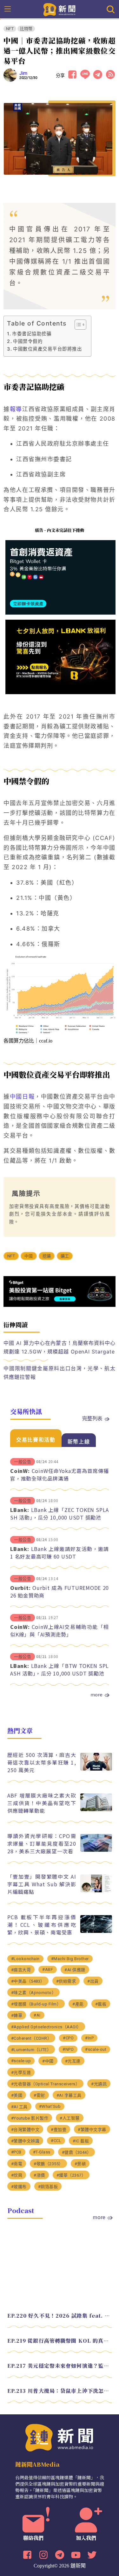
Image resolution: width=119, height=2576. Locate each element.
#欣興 (17, 2175)
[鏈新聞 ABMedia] (60, 9)
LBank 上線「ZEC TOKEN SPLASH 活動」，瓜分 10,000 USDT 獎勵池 (60, 1514)
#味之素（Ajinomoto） (34, 1993)
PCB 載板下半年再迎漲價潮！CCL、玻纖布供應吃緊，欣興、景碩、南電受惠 (42, 1925)
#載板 (101, 2004)
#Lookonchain (25, 1959)
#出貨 (93, 1981)
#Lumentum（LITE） (31, 2050)
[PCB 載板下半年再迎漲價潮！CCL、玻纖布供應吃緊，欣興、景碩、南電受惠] (96, 1931)
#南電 (17, 2164)
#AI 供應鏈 (75, 1970)
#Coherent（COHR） (31, 2038)
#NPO (68, 2049)
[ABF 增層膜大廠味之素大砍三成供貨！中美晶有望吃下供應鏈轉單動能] (96, 1809)
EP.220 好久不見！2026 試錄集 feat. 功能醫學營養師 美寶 (60, 2316)
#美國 (17, 2095)
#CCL (56, 2141)
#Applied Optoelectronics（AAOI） (46, 2027)
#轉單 (17, 2015)
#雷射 (39, 2095)
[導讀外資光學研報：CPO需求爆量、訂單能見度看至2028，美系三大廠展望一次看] (96, 1850)
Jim (23, 73)
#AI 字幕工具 (69, 2095)
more (96, 1695)
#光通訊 (99, 2084)
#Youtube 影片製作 (30, 2118)
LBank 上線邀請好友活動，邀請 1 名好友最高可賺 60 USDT (60, 1553)
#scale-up (21, 2061)
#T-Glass (42, 2152)
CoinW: (20, 1471)
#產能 (78, 2004)
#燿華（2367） (71, 2175)
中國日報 (22, 1097)
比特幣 (26, 29)
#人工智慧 (70, 2118)
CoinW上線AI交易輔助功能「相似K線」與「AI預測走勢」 (60, 1630)
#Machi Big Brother (70, 1959)
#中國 (48, 2061)
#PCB (16, 2152)
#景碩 (80, 2164)
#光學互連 (21, 2072)
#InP (89, 2038)
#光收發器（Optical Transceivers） (46, 2084)
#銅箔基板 (48, 2187)
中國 (29, 1256)
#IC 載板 (81, 2141)
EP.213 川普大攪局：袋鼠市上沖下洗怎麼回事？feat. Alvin (60, 2391)
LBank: (20, 1510)
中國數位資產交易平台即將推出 (47, 349)
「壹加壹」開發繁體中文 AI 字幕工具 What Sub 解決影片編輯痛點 (42, 1884)
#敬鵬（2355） (48, 2164)
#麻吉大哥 (21, 1970)
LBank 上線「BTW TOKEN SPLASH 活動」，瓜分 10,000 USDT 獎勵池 (60, 1669)
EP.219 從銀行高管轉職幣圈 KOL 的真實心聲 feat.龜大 (60, 2341)
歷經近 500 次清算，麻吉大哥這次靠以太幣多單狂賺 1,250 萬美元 (42, 1762)
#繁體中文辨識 (25, 2141)
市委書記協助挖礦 (32, 334)
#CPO (68, 2038)
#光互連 (73, 2061)
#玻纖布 (19, 2187)
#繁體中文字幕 (92, 2130)
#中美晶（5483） (28, 1981)
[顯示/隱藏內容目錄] (77, 325)
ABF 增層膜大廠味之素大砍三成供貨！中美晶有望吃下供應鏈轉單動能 (42, 1803)
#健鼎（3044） (77, 2152)
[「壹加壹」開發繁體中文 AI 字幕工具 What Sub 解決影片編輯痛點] (96, 1891)
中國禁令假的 (28, 341)
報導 (16, 409)
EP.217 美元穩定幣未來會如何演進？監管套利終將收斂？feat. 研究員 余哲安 (60, 2366)
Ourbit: (20, 1588)
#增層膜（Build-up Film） (36, 2004)
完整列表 (92, 1418)
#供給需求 (66, 1981)
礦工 (65, 1256)
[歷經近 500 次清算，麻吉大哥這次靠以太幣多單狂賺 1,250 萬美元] (96, 1769)
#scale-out (96, 2049)
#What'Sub (50, 2106)
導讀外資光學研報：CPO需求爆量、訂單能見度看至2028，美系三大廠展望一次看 (42, 1843)
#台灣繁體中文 (25, 2130)
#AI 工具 (19, 2107)
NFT (10, 29)
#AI (37, 2015)
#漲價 (39, 2175)
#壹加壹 (59, 2130)
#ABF (48, 1969)
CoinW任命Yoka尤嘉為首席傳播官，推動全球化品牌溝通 (60, 1475)
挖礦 (47, 1256)
